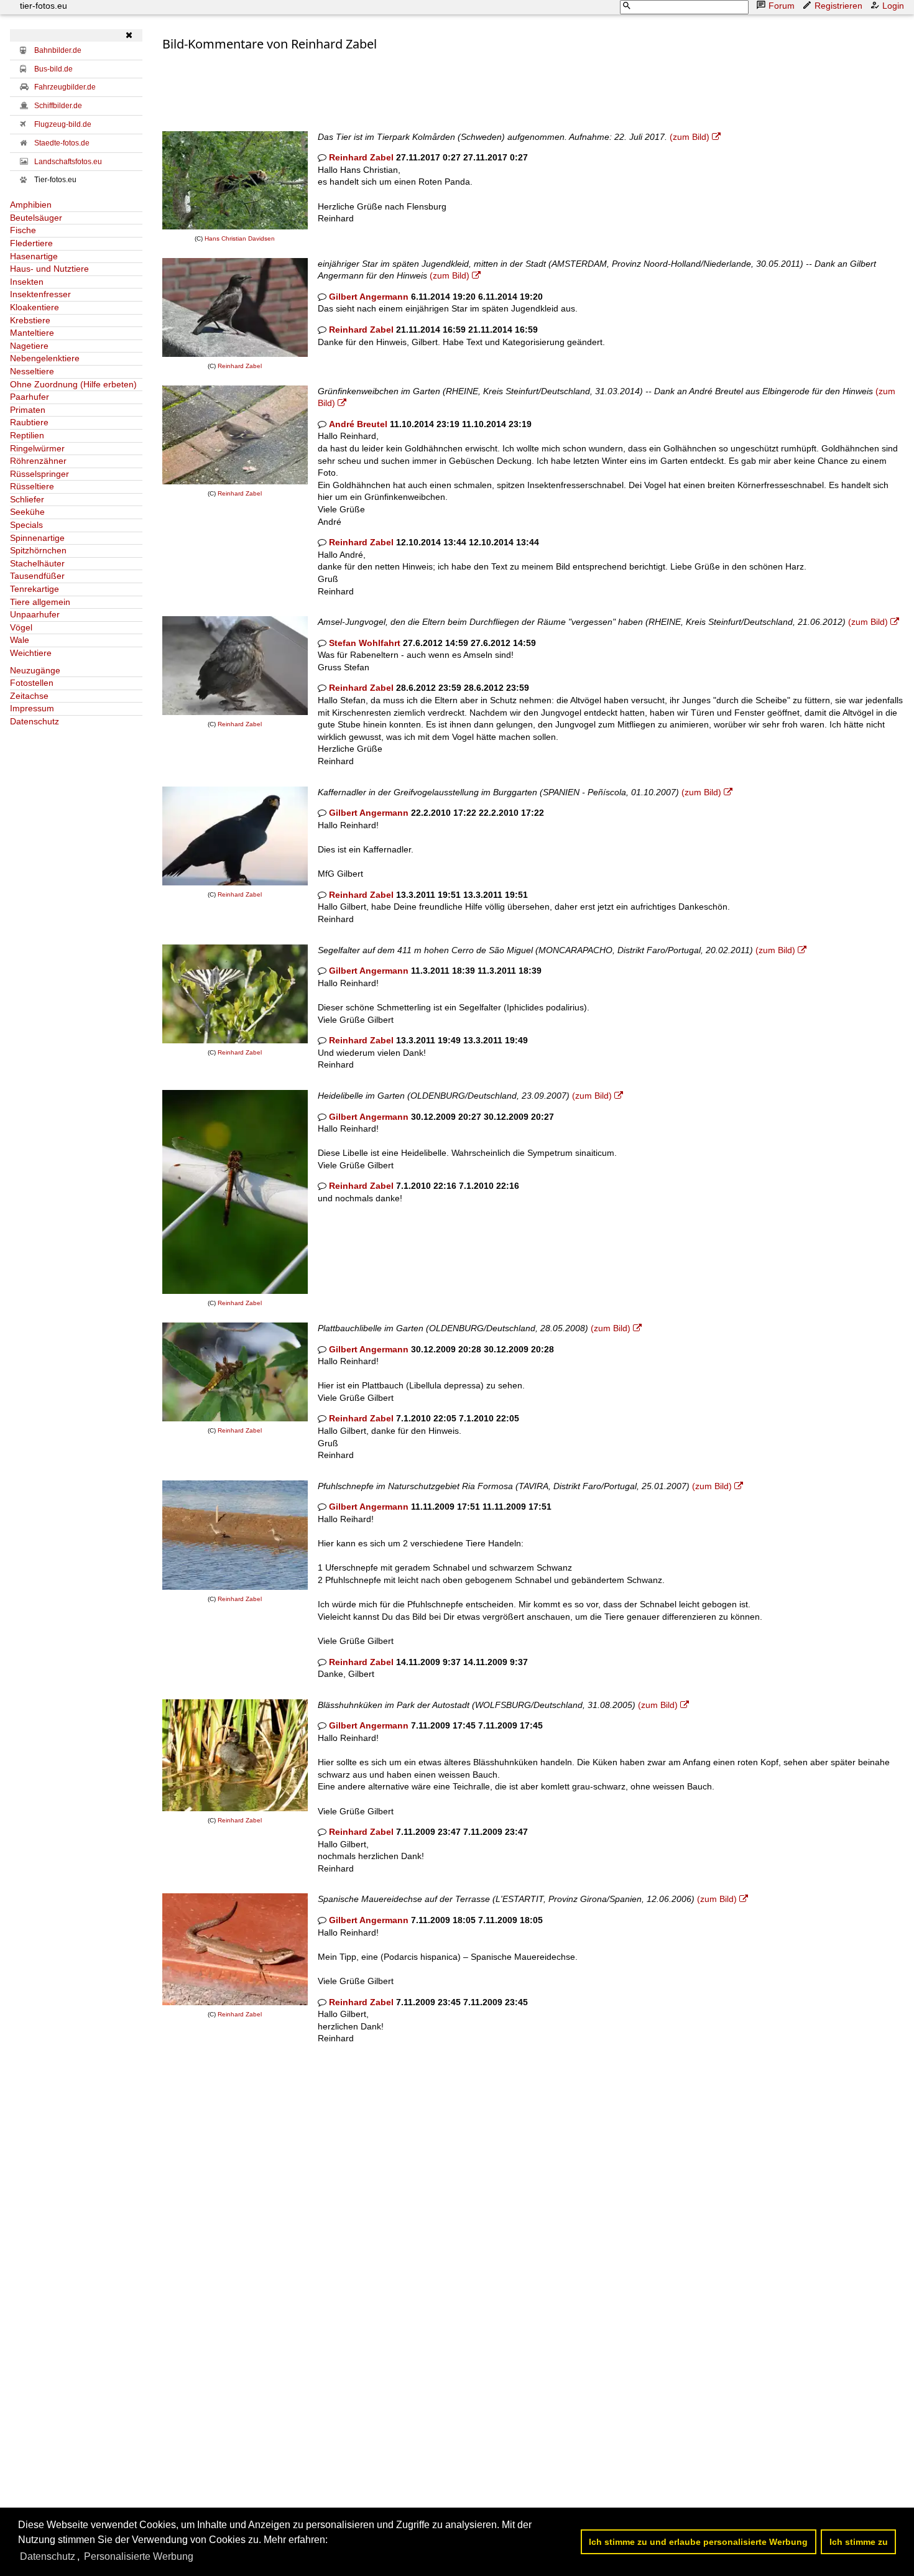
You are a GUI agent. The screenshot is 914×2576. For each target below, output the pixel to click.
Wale (20, 640)
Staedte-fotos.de (62, 143)
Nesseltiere (32, 371)
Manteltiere (32, 333)
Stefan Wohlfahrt (365, 643)
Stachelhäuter (37, 563)
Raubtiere (29, 422)
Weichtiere (31, 653)
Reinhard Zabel (361, 157)
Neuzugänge (35, 670)
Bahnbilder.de (58, 50)
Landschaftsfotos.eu (68, 162)
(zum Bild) (690, 137)
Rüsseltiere (32, 486)
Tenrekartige (35, 589)
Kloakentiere (35, 307)
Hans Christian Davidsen (240, 238)
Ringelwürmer (37, 448)
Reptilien (27, 435)
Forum (782, 6)
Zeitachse (29, 696)
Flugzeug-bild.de (63, 124)
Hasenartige (34, 256)
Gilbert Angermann (369, 297)
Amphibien (31, 205)
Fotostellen (32, 683)
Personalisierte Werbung (139, 2556)
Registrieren (838, 6)
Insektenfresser (40, 294)
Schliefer (27, 499)
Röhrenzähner (38, 461)
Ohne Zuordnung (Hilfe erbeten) (73, 384)
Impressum (32, 708)
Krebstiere (30, 320)
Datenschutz (35, 721)
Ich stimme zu (859, 2542)
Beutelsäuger (36, 218)
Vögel (21, 627)
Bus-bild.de (53, 69)
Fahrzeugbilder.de (65, 87)
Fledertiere (31, 243)
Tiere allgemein (40, 602)
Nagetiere (29, 346)
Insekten (27, 282)
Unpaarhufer (35, 614)
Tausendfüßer (37, 576)
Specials (26, 525)
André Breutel (358, 424)
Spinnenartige (37, 538)
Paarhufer (30, 397)
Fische (23, 230)
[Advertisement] (389, 81)
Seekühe (27, 512)
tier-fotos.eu (44, 6)
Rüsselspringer (39, 474)
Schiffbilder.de (58, 106)
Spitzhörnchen (38, 550)
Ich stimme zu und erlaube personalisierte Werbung (698, 2542)
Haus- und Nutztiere (49, 269)
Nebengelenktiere (45, 358)
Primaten (28, 410)
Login (893, 6)
